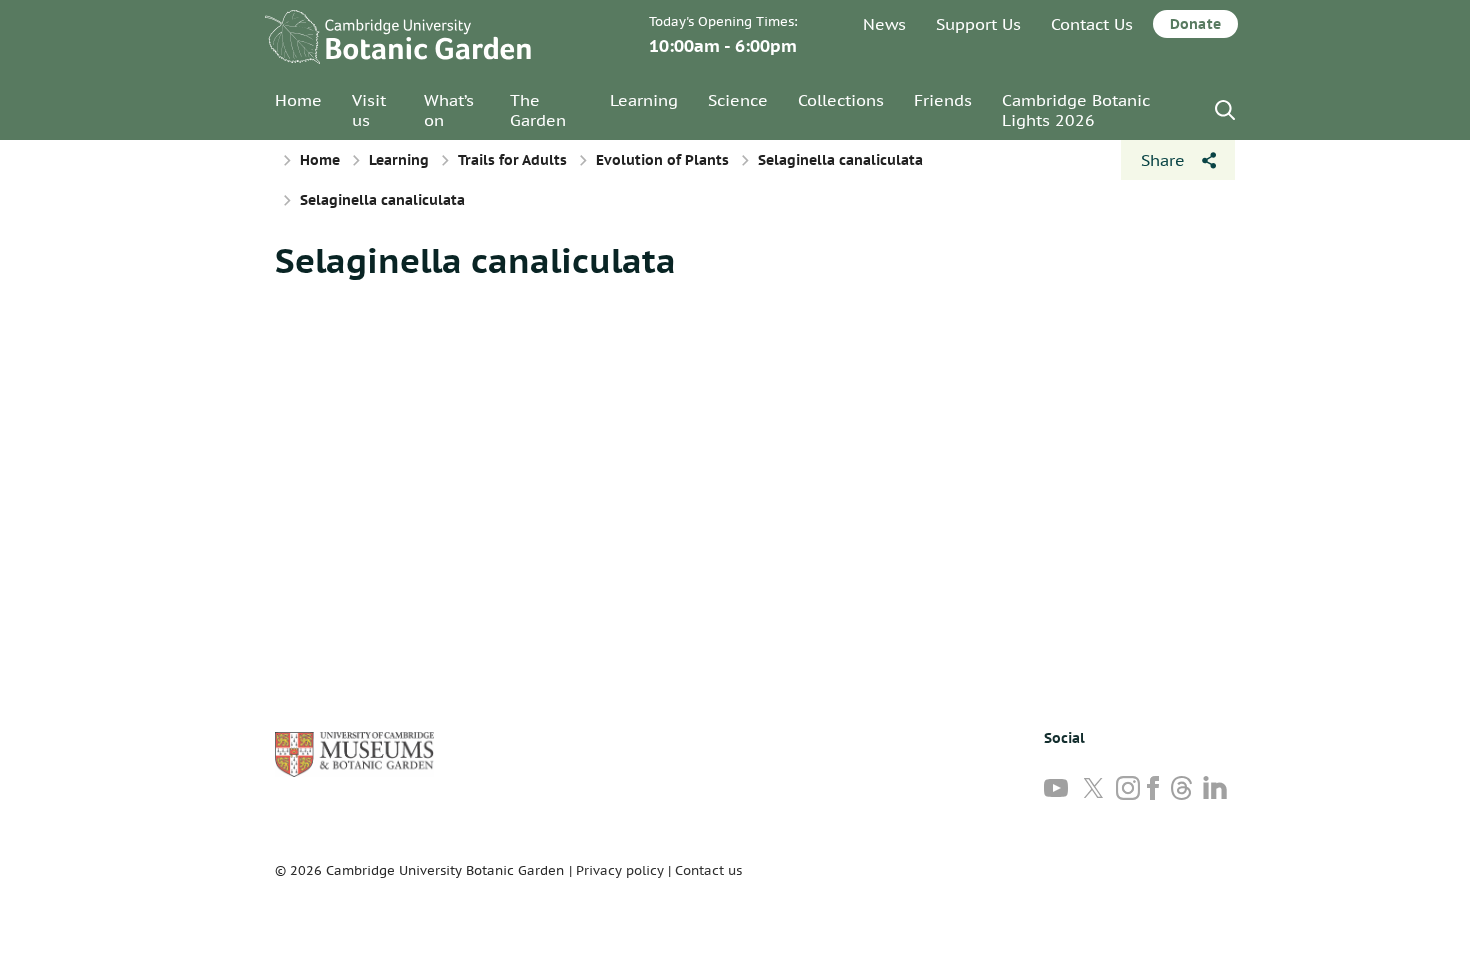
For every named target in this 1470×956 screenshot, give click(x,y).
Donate (1195, 24)
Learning (644, 100)
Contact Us (1092, 24)
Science (738, 100)
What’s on (449, 110)
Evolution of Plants (662, 160)
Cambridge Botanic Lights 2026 (1076, 110)
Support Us (978, 24)
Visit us (369, 110)
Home (298, 100)
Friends (943, 100)
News (884, 24)
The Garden (538, 110)
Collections (841, 100)
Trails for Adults (512, 160)
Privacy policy (620, 870)
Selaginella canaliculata (840, 160)
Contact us (708, 870)
